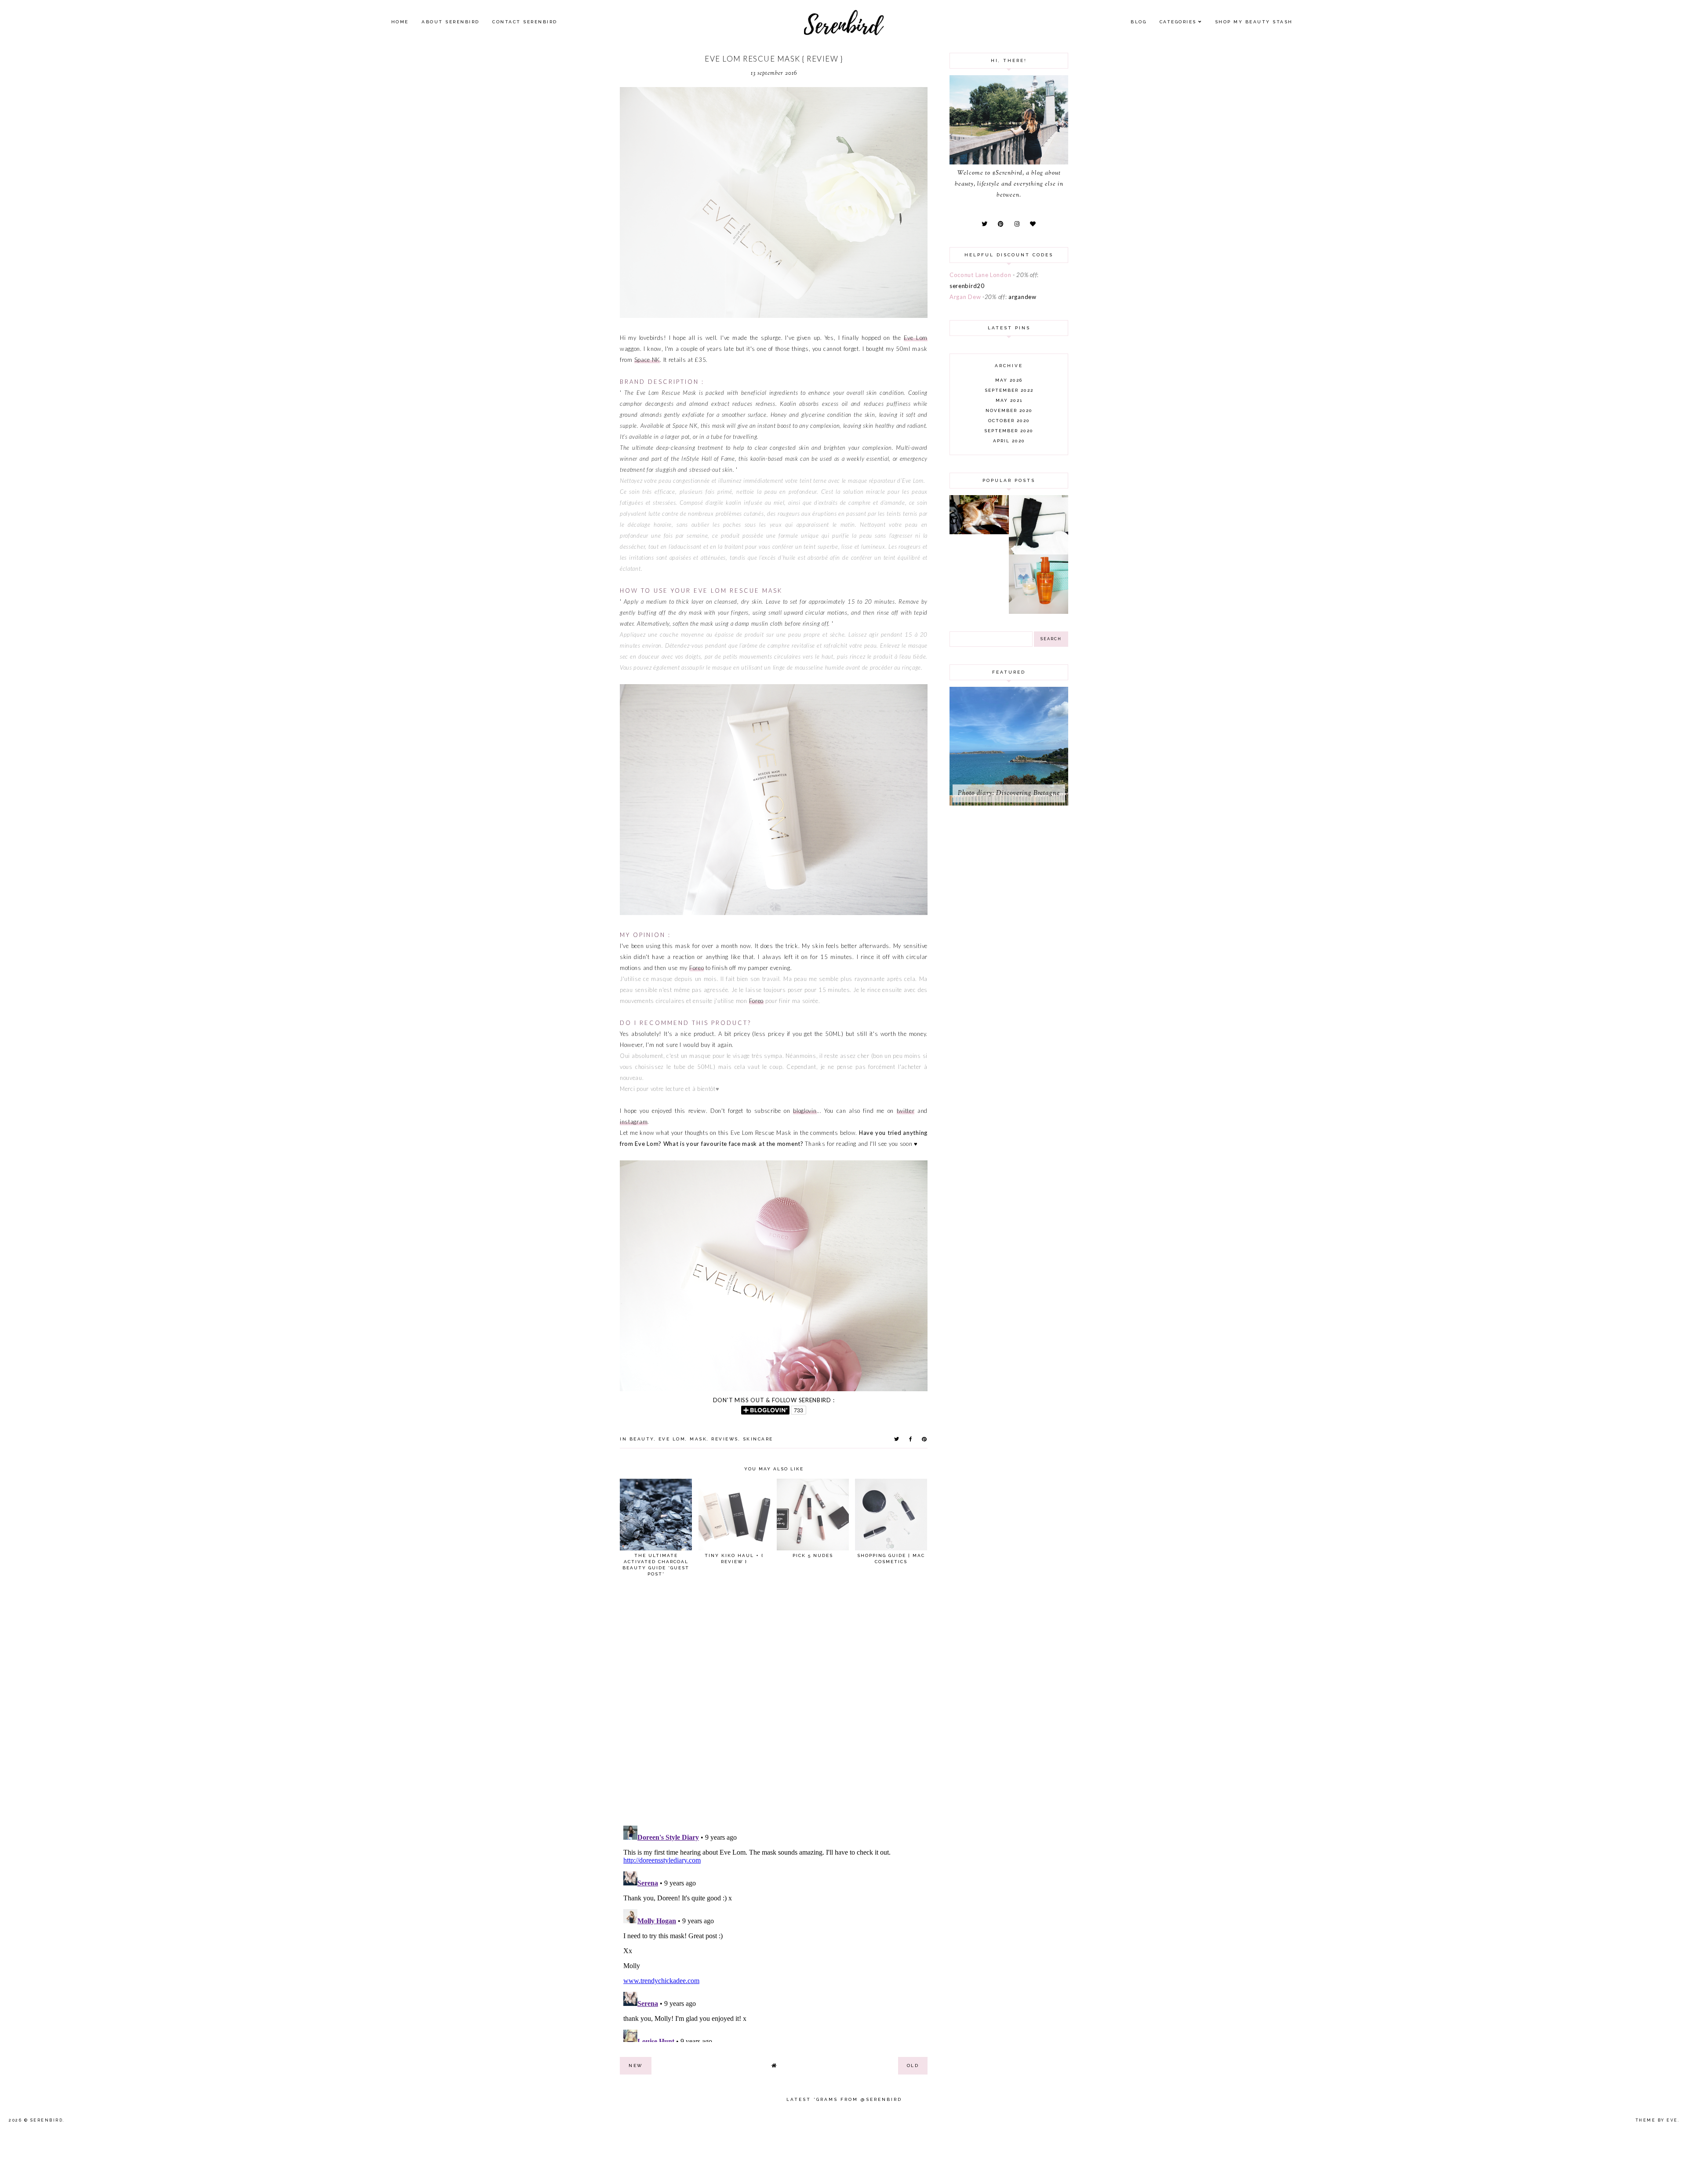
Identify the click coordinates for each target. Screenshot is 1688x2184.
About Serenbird (451, 22)
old (913, 2066)
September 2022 (1009, 390)
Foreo (697, 968)
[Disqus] (774, 1705)
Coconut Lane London (980, 275)
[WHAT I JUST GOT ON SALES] (1039, 552)
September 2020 (1009, 431)
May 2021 (1009, 400)
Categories (1178, 22)
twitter (906, 1111)
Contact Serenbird (525, 22)
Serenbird (47, 2120)
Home (400, 22)
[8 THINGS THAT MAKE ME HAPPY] (979, 532)
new (636, 2066)
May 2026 (1009, 380)
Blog (1139, 22)
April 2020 (1009, 441)
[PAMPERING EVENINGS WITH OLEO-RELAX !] (1039, 612)
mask (698, 1439)
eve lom (672, 1439)
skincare (758, 1439)
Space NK (647, 360)
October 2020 (1009, 421)
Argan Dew (965, 297)
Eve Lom (916, 338)
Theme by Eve (1657, 2120)
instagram (634, 1122)
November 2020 (1009, 410)
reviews (725, 1439)
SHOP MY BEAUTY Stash (1254, 22)
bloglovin (805, 1111)
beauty (642, 1439)
